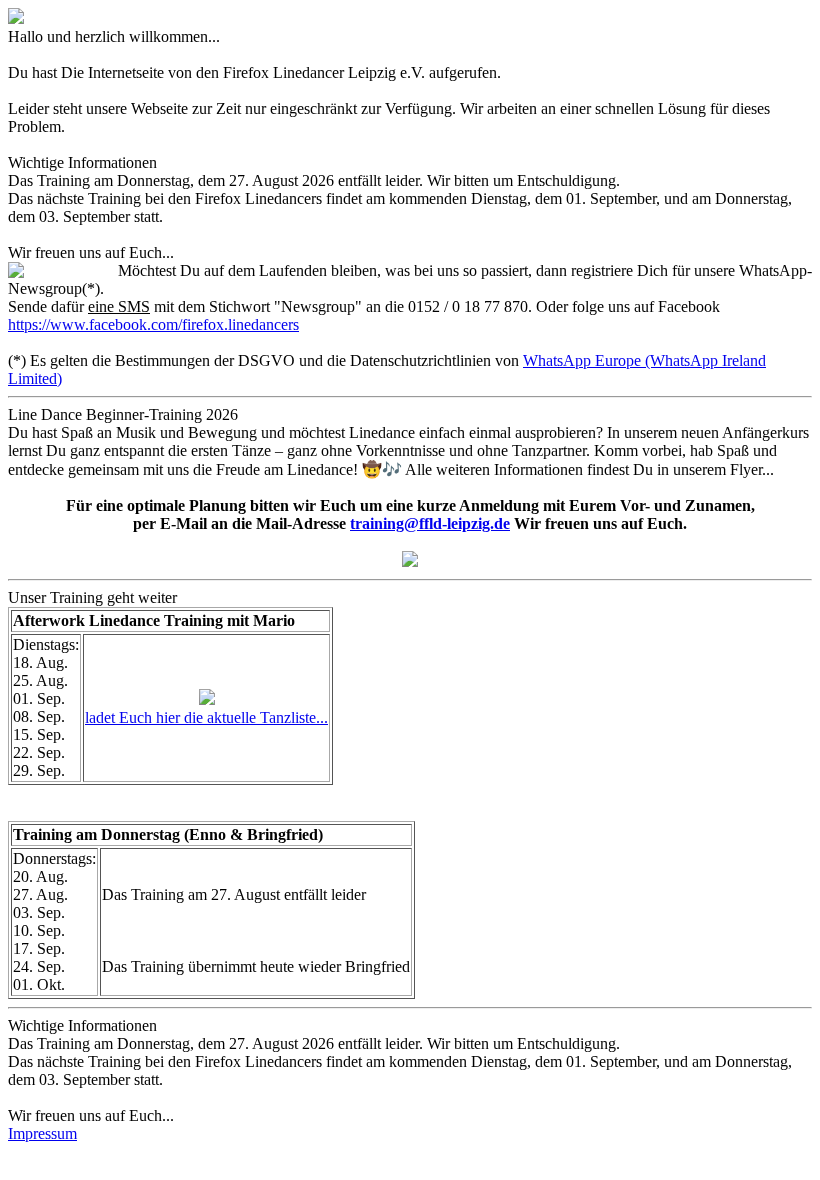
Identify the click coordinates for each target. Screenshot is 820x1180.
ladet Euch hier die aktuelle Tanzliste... (206, 717)
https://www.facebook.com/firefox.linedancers (153, 324)
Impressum (42, 1133)
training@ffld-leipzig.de (430, 523)
